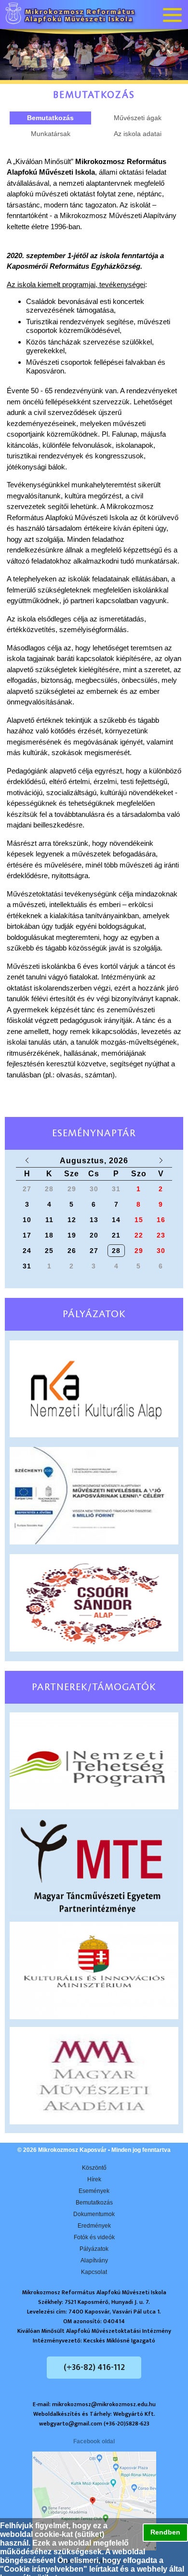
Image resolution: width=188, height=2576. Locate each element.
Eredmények (94, 2226)
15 (139, 1220)
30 (161, 1251)
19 (72, 1235)
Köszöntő (94, 2168)
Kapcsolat (94, 2272)
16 (161, 1220)
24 (27, 1251)
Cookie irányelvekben (44, 2569)
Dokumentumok (94, 2214)
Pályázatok (94, 2249)
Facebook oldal (94, 2441)
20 (94, 1235)
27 (94, 1251)
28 (116, 1251)
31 (27, 1266)
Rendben (165, 2532)
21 (116, 1235)
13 (94, 1220)
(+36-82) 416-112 (94, 2368)
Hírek (94, 2179)
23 (161, 1235)
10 (27, 1220)
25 (49, 1251)
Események (94, 2191)
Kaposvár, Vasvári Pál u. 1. (94, 2561)
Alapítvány (94, 2260)
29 (139, 1251)
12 (72, 1220)
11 (49, 1220)
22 (139, 1235)
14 (116, 1220)
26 (72, 1251)
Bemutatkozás (94, 2203)
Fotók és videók (94, 2237)
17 (27, 1235)
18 (49, 1235)
